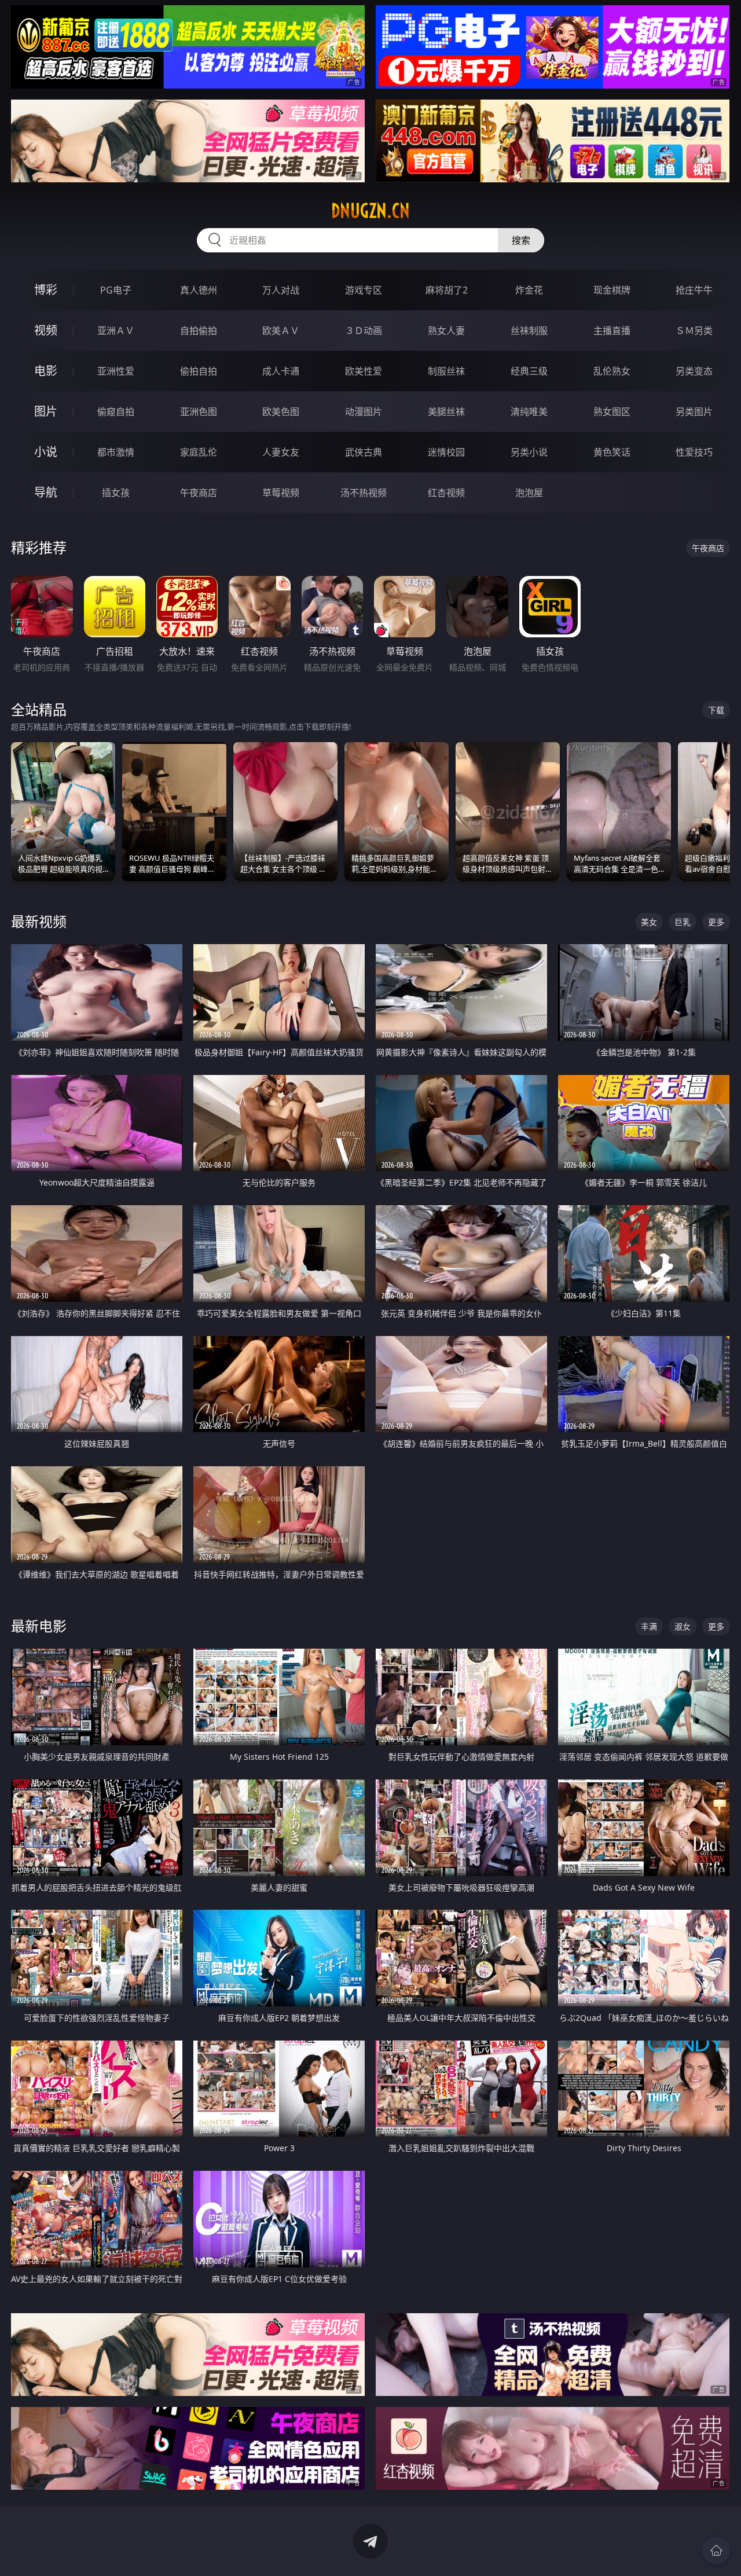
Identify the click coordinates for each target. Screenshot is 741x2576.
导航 (46, 492)
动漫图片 (364, 412)
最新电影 (39, 1626)
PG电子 (116, 290)
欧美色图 (281, 412)
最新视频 (39, 921)
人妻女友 (281, 452)
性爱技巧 (694, 452)
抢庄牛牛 (694, 290)
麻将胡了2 (447, 290)
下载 (716, 710)
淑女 (683, 1626)
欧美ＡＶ (281, 331)
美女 (649, 922)
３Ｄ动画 (364, 331)
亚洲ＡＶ (116, 331)
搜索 (521, 240)
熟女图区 (612, 412)
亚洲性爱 (116, 371)
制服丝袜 (446, 371)
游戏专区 (364, 290)
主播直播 (612, 331)
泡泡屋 (529, 493)
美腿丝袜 (446, 412)
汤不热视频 (364, 493)
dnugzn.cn (370, 211)
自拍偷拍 (199, 331)
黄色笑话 (612, 452)
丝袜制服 (529, 331)
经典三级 (529, 371)
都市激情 (116, 452)
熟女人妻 (446, 331)
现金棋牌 (612, 290)
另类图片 (694, 412)
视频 (46, 330)
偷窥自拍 (116, 412)
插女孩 (116, 493)
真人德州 (199, 290)
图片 (46, 411)
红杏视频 (446, 493)
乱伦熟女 (612, 371)
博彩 (46, 290)
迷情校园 (446, 452)
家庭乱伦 (199, 452)
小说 (46, 452)
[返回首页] (716, 2551)
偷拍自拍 (199, 371)
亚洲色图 (199, 412)
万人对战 (281, 290)
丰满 (649, 1626)
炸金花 (529, 290)
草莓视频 (281, 493)
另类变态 (694, 371)
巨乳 (683, 922)
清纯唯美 (529, 412)
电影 (46, 371)
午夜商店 (199, 493)
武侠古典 (364, 452)
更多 (716, 922)
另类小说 (529, 452)
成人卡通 (281, 371)
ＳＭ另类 (694, 331)
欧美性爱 (364, 371)
